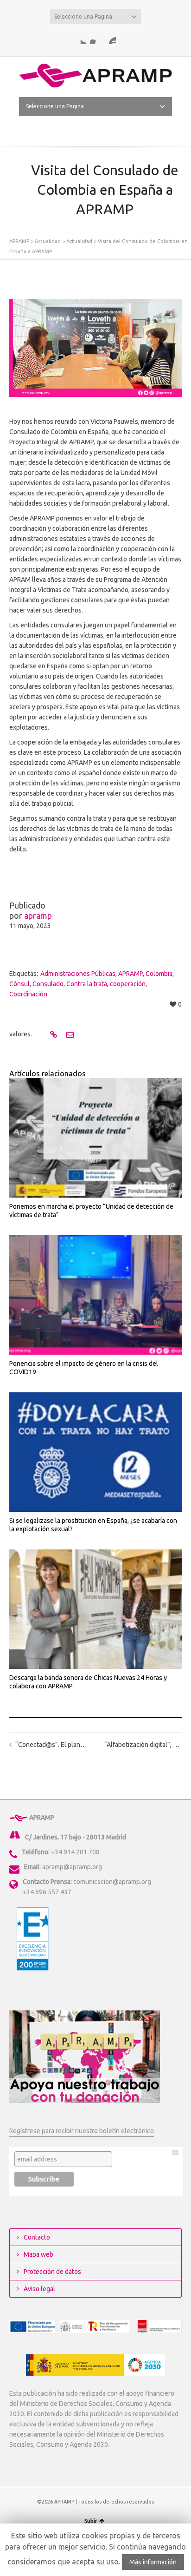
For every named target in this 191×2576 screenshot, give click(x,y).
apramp (38, 916)
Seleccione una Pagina (83, 16)
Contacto (37, 2237)
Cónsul (19, 984)
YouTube (110, 39)
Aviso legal (39, 2289)
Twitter (81, 39)
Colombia (159, 974)
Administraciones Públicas (78, 974)
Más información (153, 2562)
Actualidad (48, 241)
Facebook (95, 39)
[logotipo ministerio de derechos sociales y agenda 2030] (95, 2365)
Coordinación (28, 994)
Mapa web (38, 2254)
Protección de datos (52, 2272)
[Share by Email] (69, 1034)
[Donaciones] (85, 2056)
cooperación (128, 984)
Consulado (48, 984)
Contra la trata (87, 984)
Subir (91, 2521)
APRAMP (19, 241)
